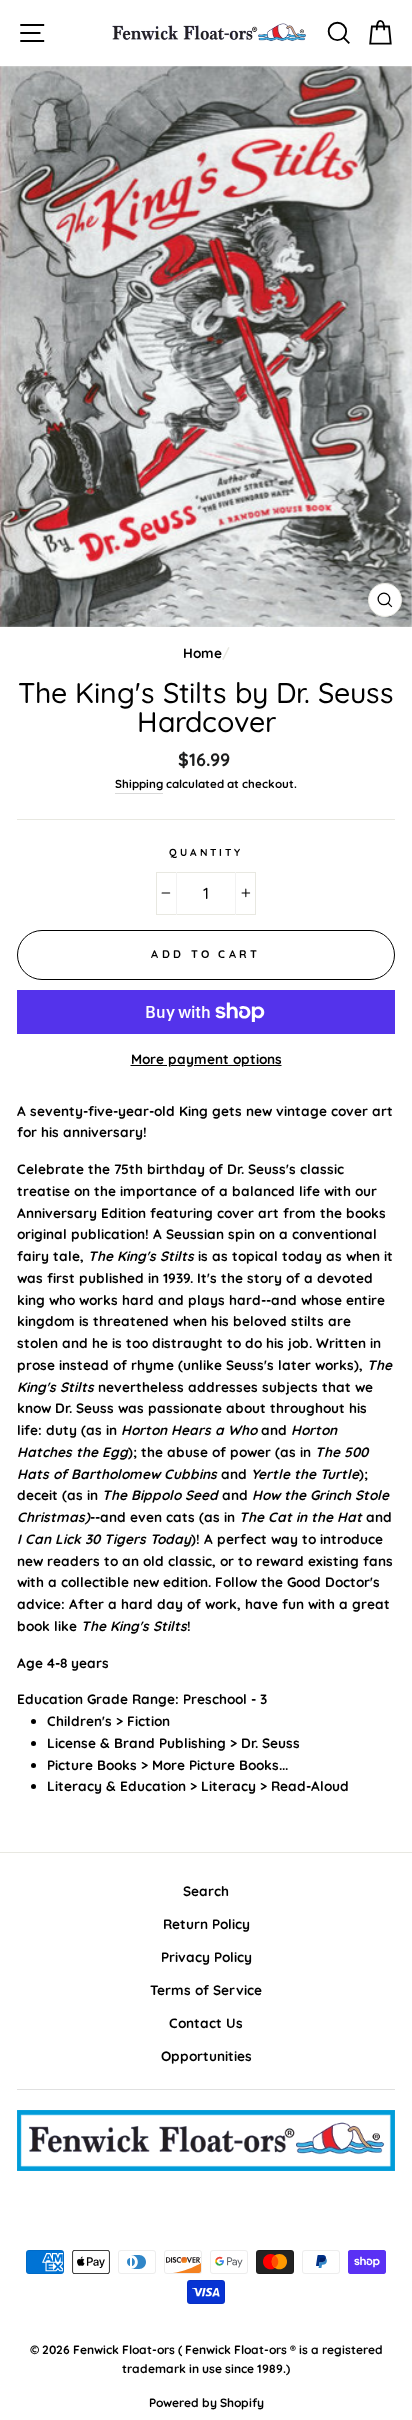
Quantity (206, 852)
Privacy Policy (206, 1956)
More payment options (206, 1058)
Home (202, 652)
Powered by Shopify (206, 2402)
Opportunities (206, 2055)
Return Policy (206, 1923)
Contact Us (206, 2022)
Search (206, 1890)
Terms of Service (206, 1989)
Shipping (139, 783)
